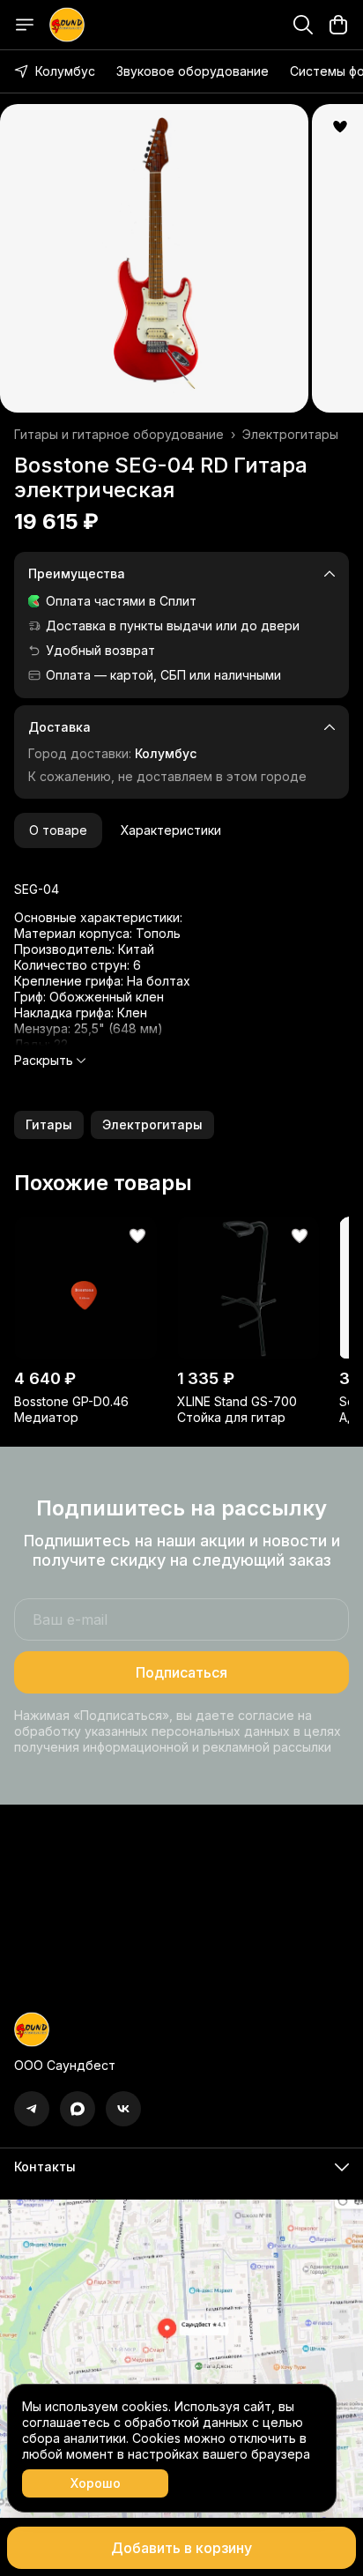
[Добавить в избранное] (340, 127)
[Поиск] (303, 25)
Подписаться (181, 1672)
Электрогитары (290, 434)
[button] (49, 1125)
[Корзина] (338, 25)
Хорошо (96, 2483)
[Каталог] (25, 25)
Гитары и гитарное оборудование (119, 434)
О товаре (58, 830)
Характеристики (171, 830)
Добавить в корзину (181, 2548)
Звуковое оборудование (193, 71)
